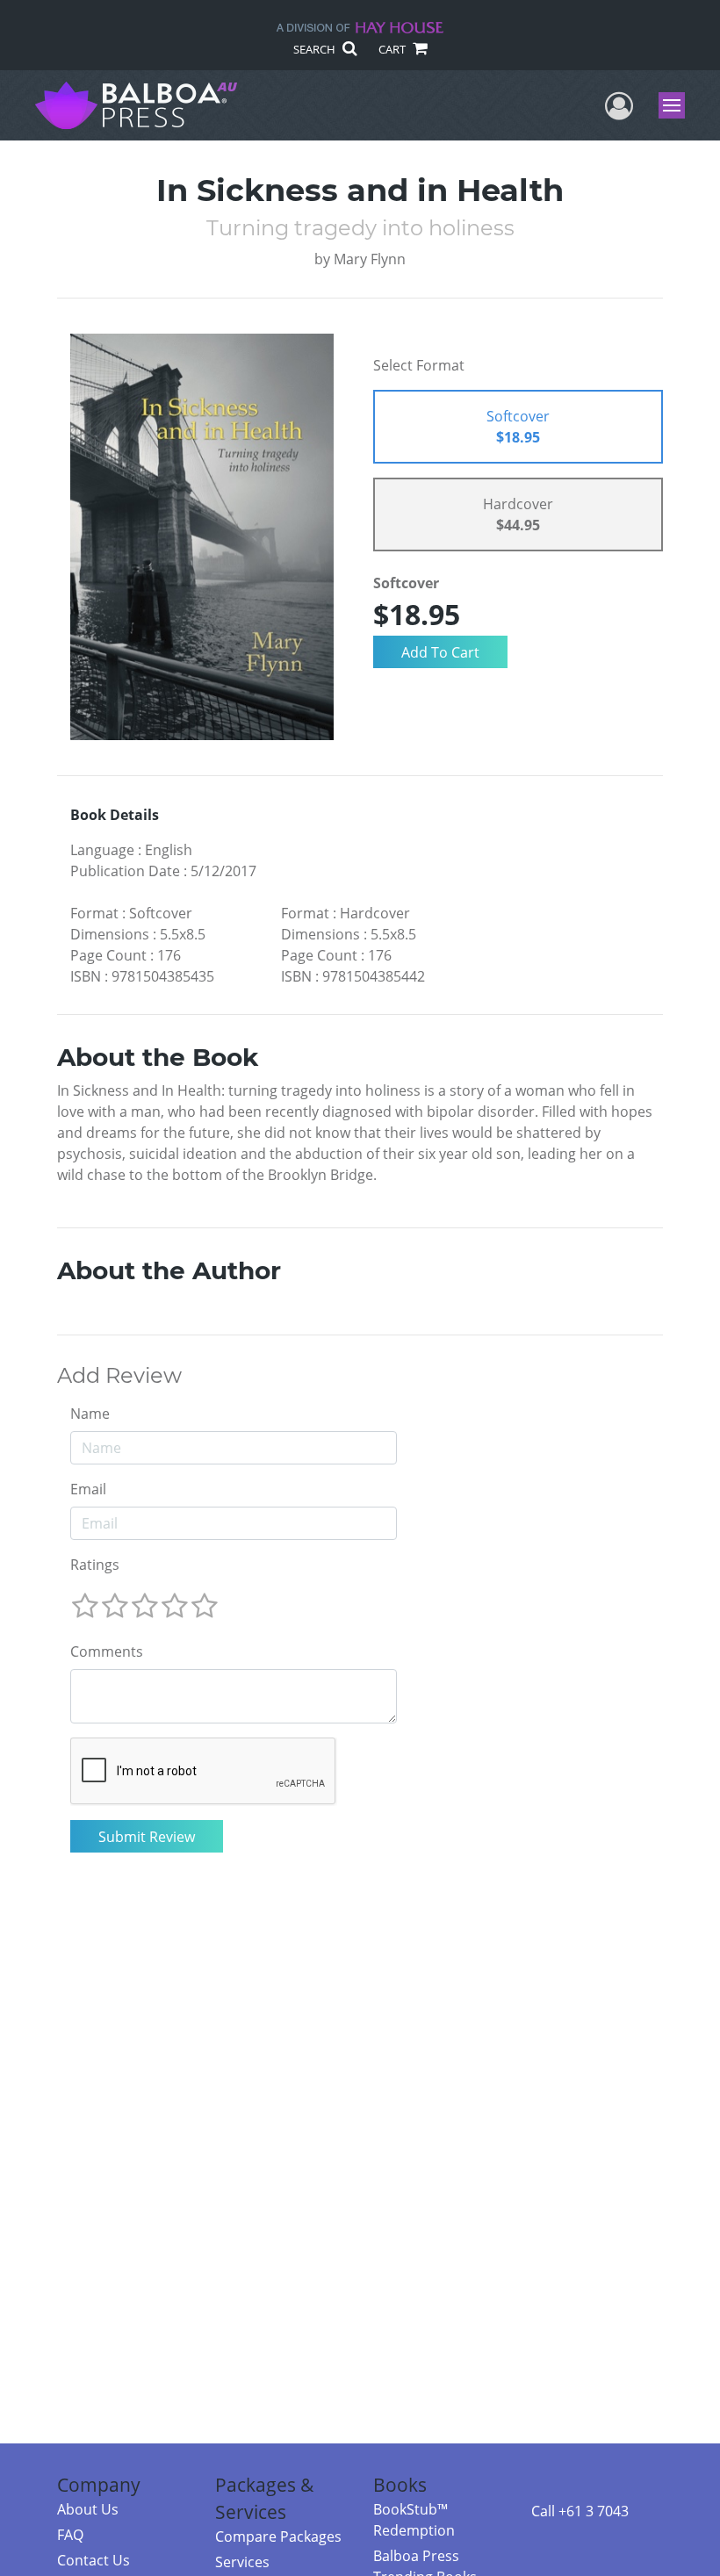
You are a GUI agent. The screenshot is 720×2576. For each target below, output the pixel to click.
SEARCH (316, 49)
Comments (107, 1651)
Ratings (95, 1565)
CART (393, 49)
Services (242, 2562)
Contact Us (94, 2560)
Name (90, 1414)
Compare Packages (278, 2536)
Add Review (119, 1376)
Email (88, 1489)
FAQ (70, 2535)
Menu (677, 105)
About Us (88, 2509)
